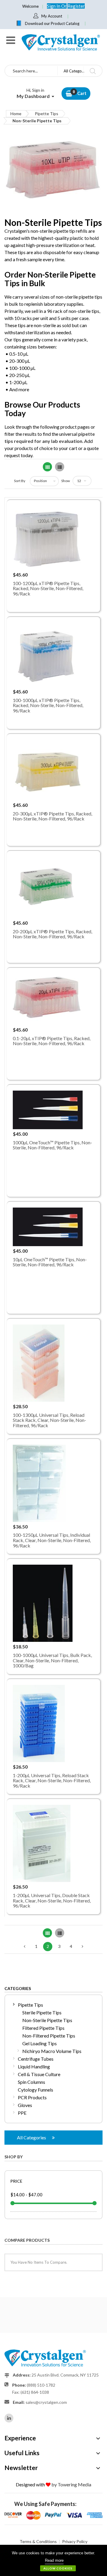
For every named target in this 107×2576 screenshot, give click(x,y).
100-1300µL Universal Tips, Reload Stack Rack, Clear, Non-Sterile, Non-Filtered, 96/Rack (49, 1420)
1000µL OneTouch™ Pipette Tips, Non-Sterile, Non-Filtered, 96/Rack (52, 1145)
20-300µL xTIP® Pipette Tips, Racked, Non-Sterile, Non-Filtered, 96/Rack (52, 816)
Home (16, 114)
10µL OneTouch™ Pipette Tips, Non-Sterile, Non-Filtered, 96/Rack (50, 1262)
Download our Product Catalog (52, 23)
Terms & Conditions (38, 2541)
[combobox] (31, 71)
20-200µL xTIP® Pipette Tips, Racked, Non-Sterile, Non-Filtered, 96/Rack (52, 934)
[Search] (93, 71)
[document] (53, 2560)
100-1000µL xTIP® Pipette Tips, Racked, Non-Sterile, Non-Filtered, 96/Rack (48, 705)
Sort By (20, 481)
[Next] (82, 1947)
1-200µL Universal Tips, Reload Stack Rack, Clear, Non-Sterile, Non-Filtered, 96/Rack (52, 1780)
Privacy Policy (75, 2541)
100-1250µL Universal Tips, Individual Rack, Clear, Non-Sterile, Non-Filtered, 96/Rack (52, 1540)
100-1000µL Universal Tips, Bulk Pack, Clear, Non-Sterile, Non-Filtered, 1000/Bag (52, 1660)
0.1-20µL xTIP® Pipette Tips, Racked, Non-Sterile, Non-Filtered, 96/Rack (52, 1041)
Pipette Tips (47, 114)
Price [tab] (16, 2181)
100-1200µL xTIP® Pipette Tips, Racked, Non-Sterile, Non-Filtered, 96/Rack (48, 588)
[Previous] (25, 1947)
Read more (54, 2560)
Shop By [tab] (14, 2157)
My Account (52, 16)
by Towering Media (71, 2484)
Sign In (54, 6)
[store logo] (60, 42)
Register (76, 6)
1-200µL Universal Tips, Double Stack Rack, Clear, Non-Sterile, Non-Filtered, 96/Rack (52, 1900)
